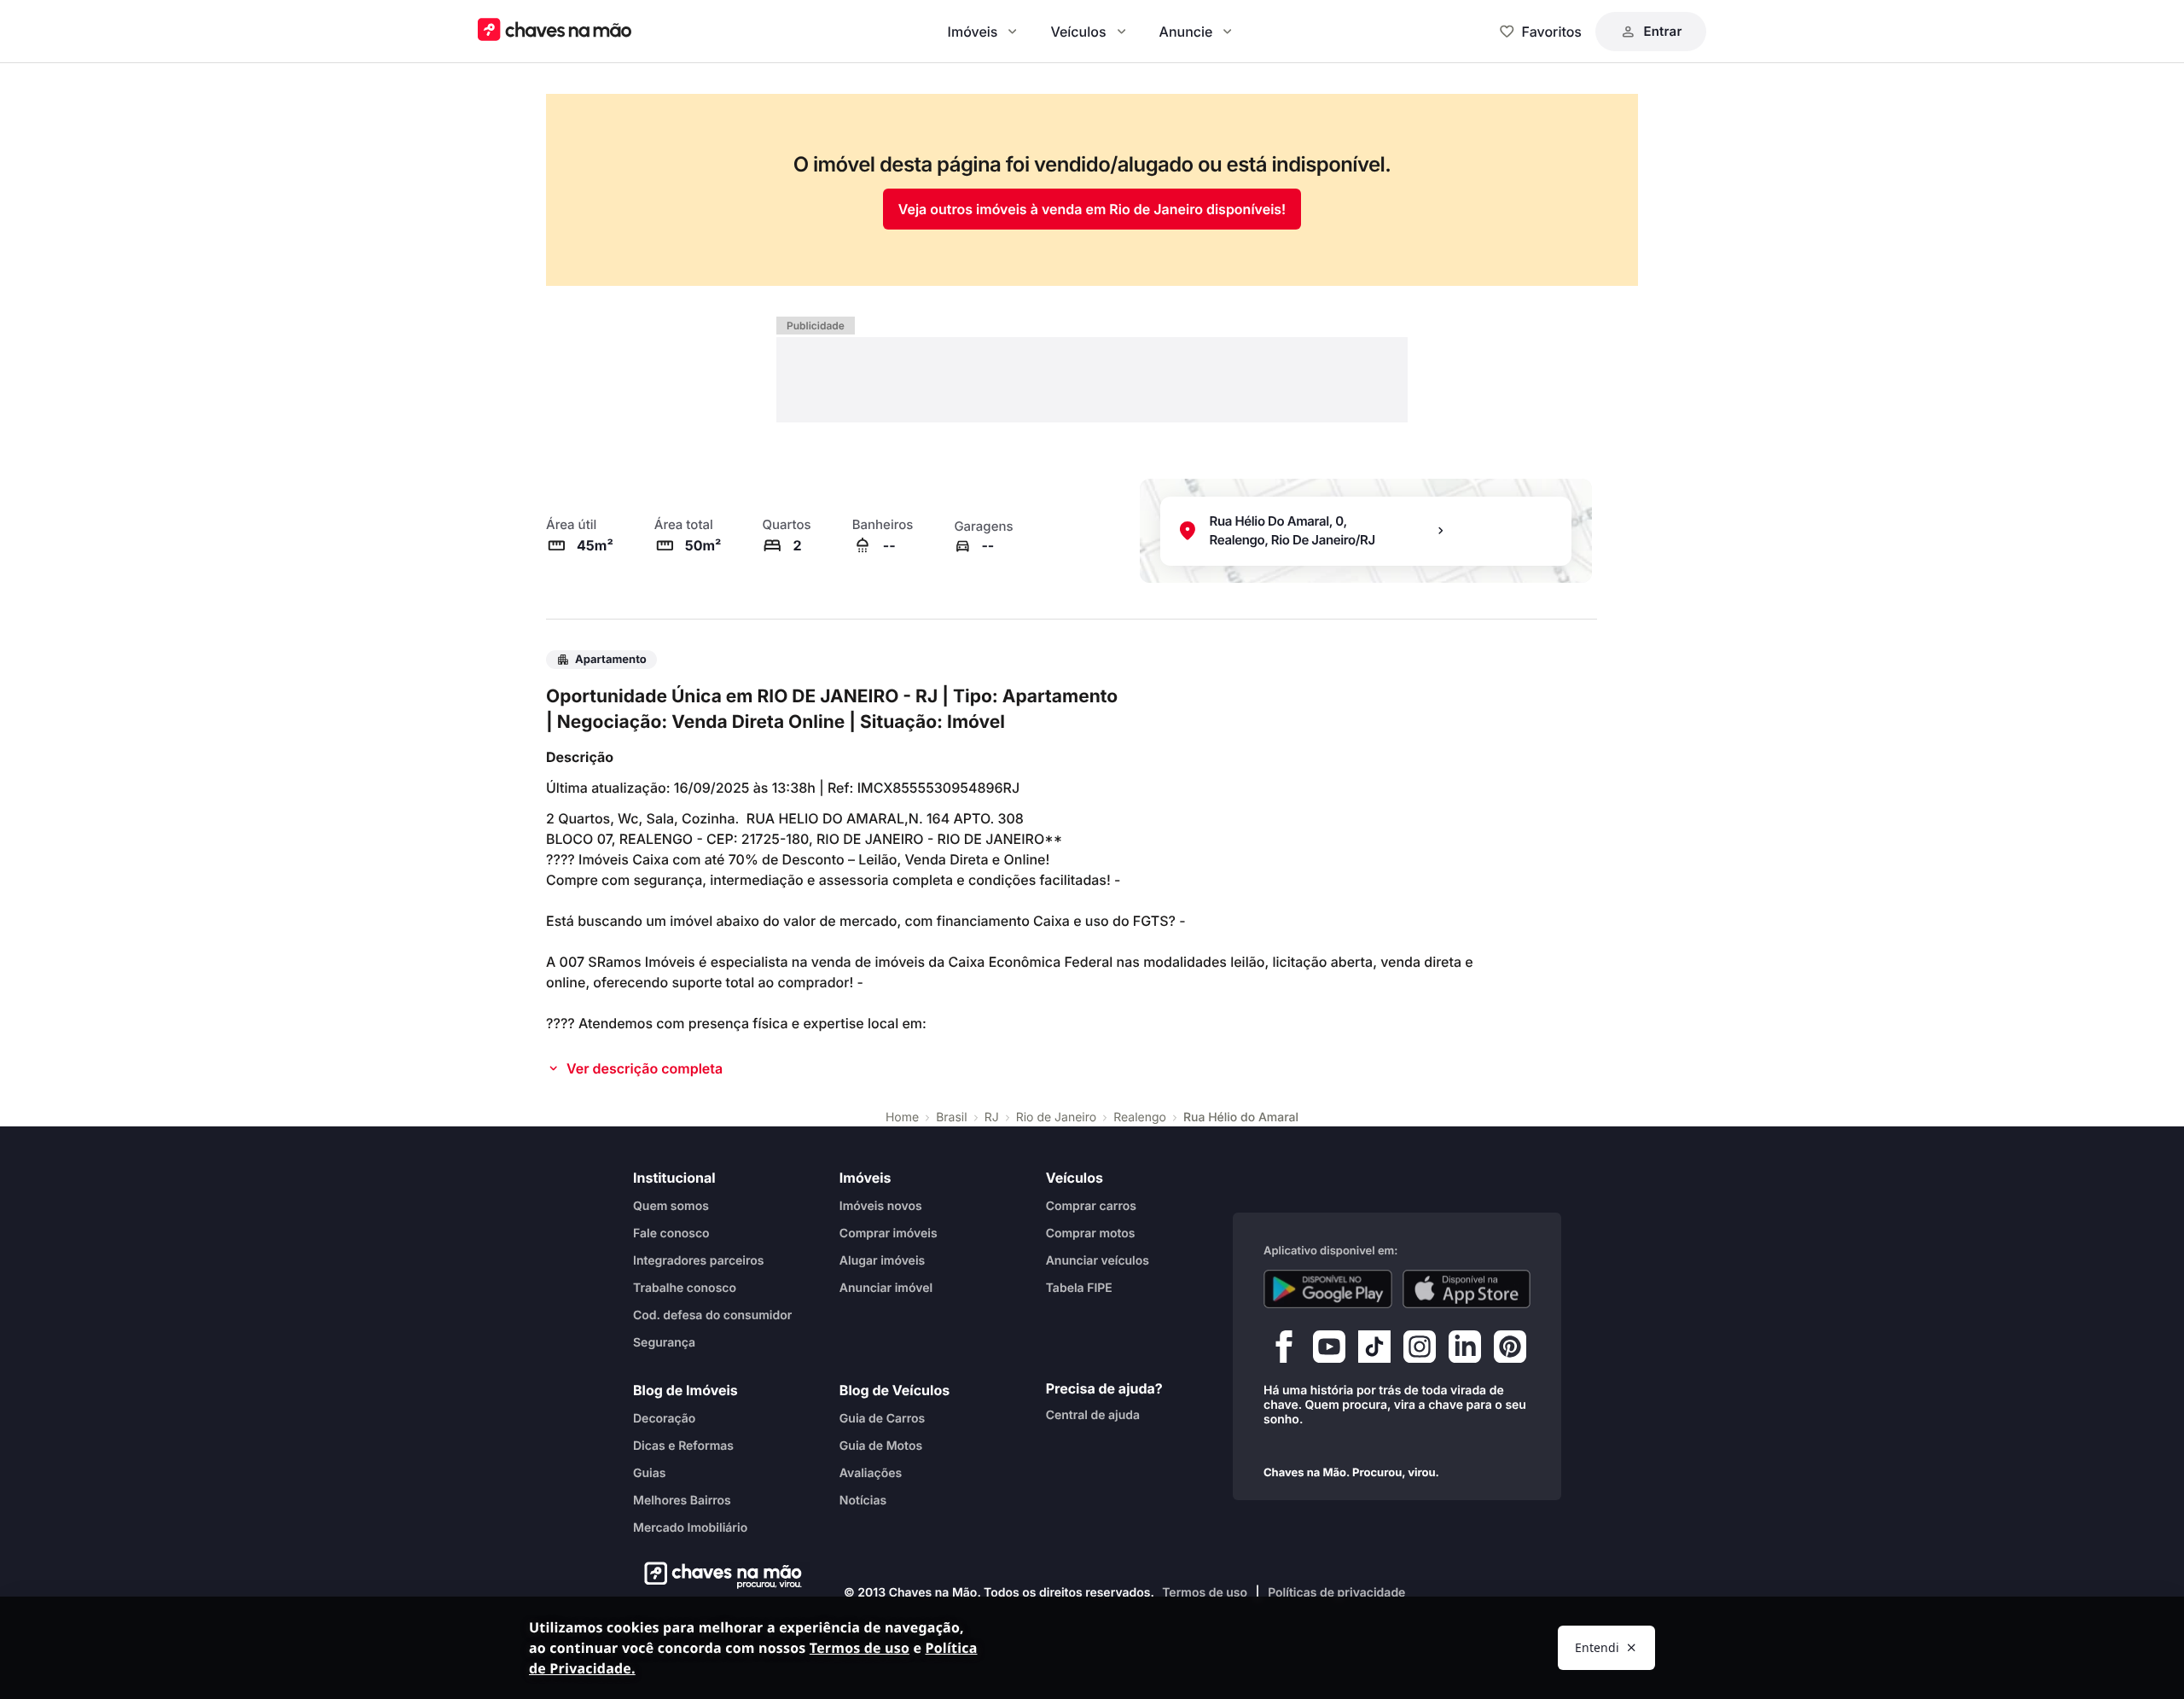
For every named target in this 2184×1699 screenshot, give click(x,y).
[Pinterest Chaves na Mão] (1510, 1350)
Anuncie (1186, 32)
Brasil (951, 1117)
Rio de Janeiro (1057, 1117)
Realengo (1140, 1117)
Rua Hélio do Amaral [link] (1241, 1117)
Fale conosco (671, 1233)
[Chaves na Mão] (555, 31)
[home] (718, 1575)
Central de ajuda (1093, 1414)
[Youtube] (1329, 1350)
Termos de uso (1205, 1593)
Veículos (1078, 32)
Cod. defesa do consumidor (712, 1315)
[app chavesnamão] (1328, 1289)
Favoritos (1552, 32)
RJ (992, 1117)
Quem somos (671, 1205)
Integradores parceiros (699, 1260)
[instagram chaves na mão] (1420, 1350)
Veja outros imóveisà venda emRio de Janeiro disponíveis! (1092, 209)
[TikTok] (1374, 1350)
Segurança (664, 1342)
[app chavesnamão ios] (1467, 1289)
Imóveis (973, 32)
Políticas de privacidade (1336, 1593)
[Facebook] (1284, 1350)
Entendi (1597, 1647)
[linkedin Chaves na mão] (1465, 1350)
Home (902, 1117)
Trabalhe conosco (685, 1287)
